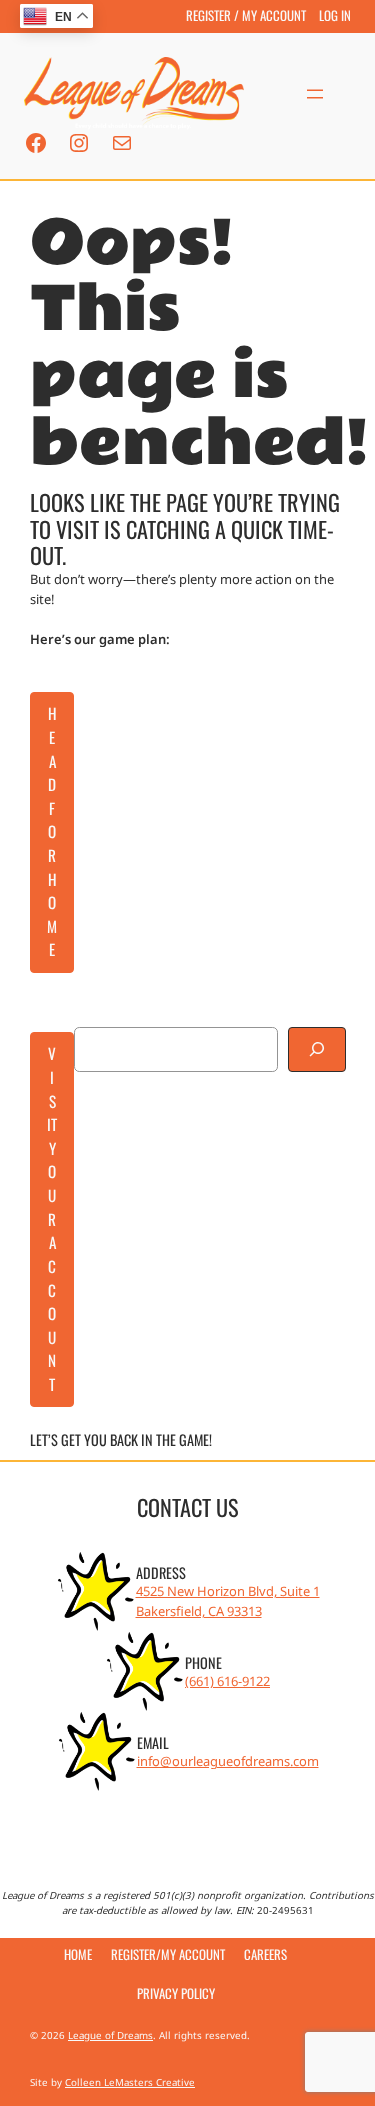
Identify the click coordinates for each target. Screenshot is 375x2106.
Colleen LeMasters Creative (130, 2082)
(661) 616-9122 (227, 1681)
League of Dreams (110, 2035)
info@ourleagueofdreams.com (228, 1761)
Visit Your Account (52, 1218)
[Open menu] (315, 94)
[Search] (317, 1049)
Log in (335, 15)
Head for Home (52, 831)
